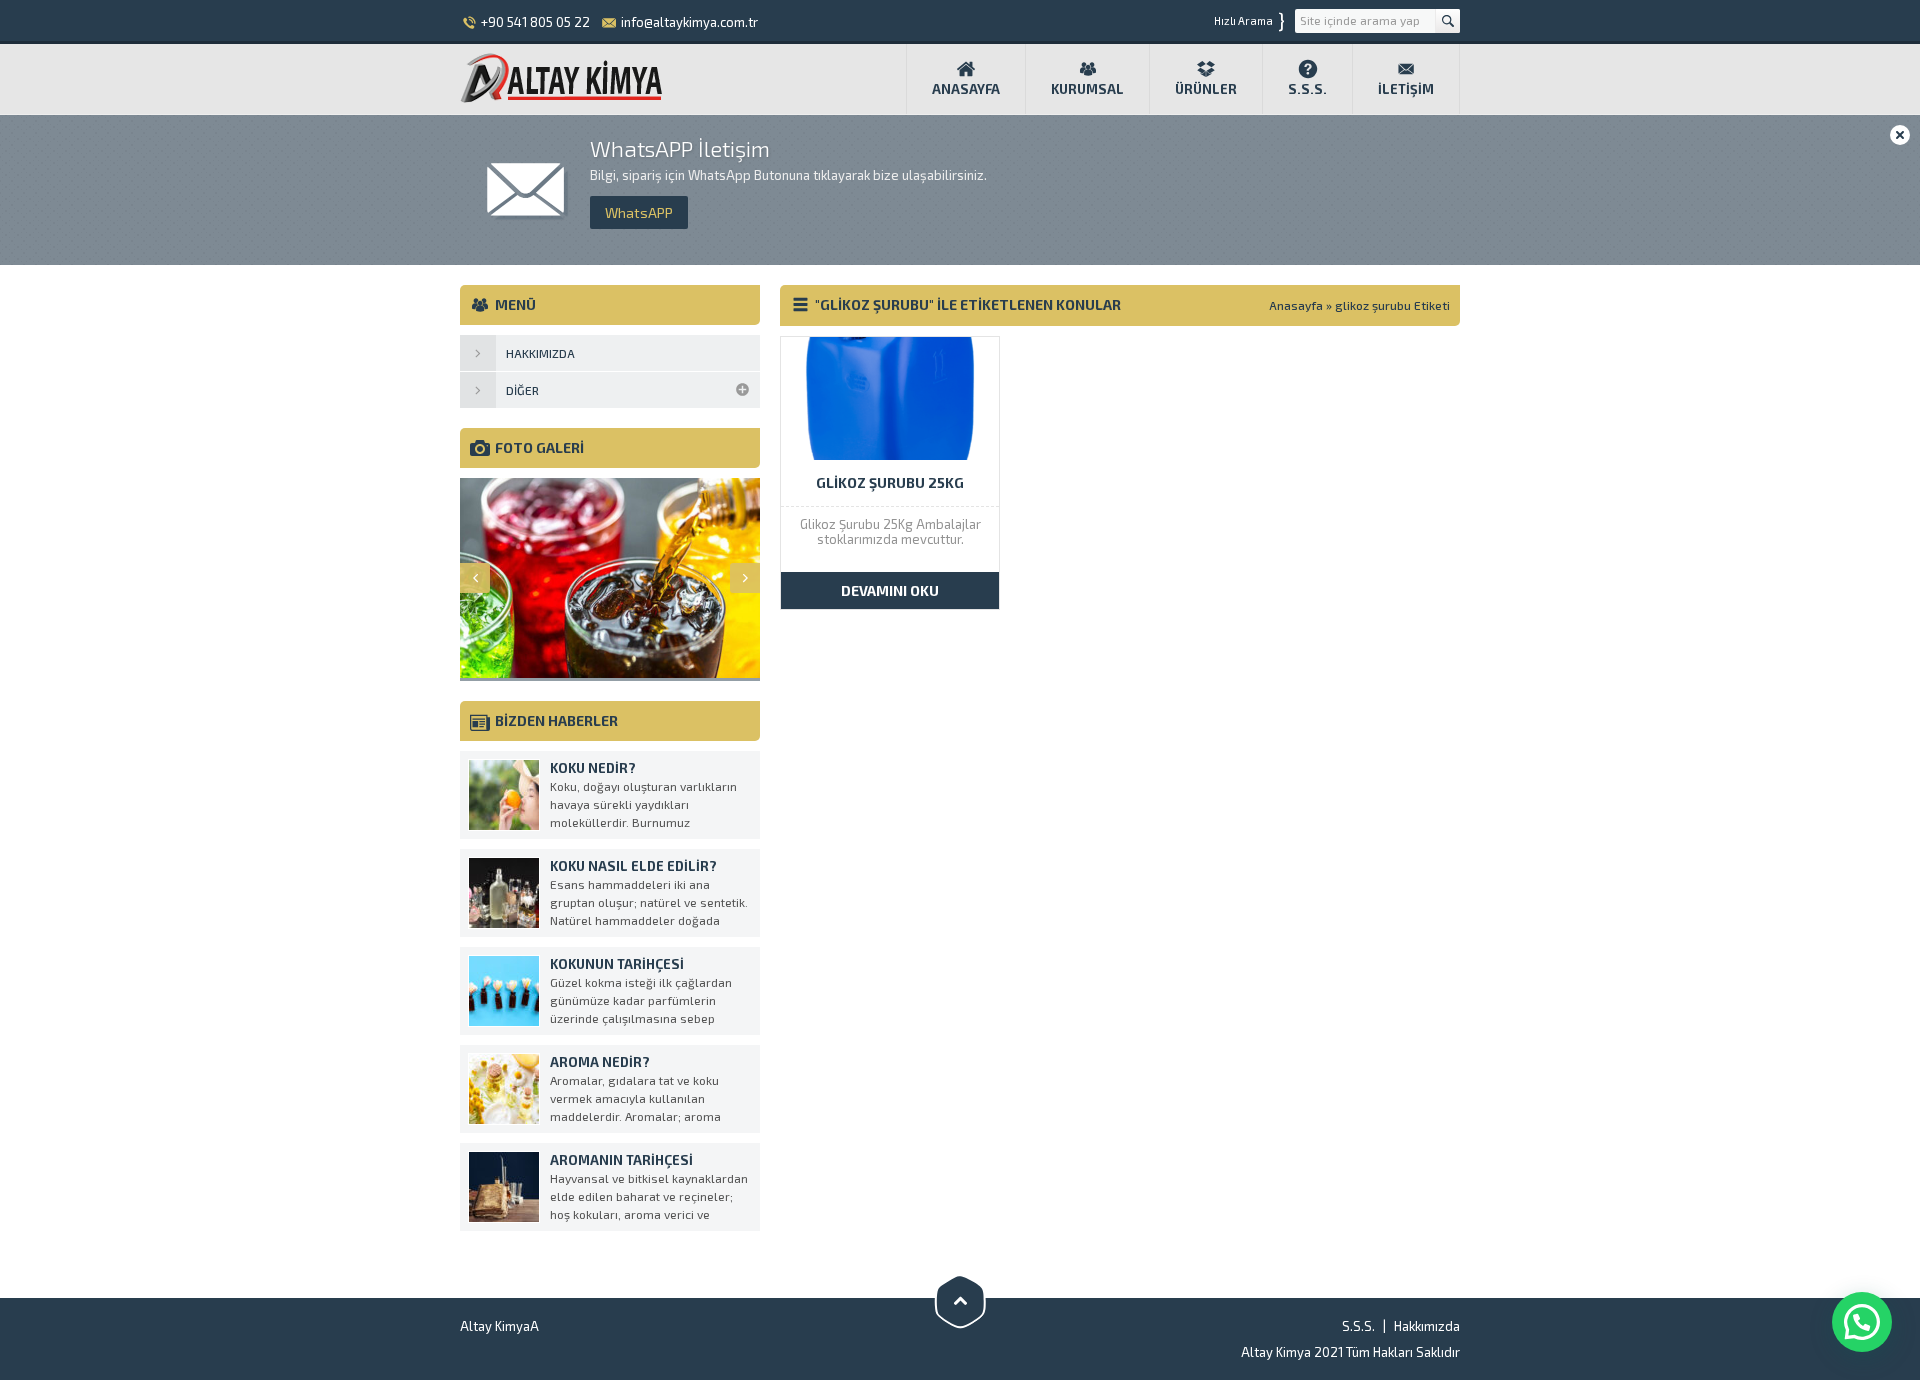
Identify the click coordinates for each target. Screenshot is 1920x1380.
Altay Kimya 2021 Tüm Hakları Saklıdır (1350, 1352)
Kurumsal (1087, 89)
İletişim (1406, 89)
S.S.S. (1307, 89)
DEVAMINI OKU (890, 590)
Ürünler (1206, 89)
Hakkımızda (1427, 1326)
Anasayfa (966, 89)
